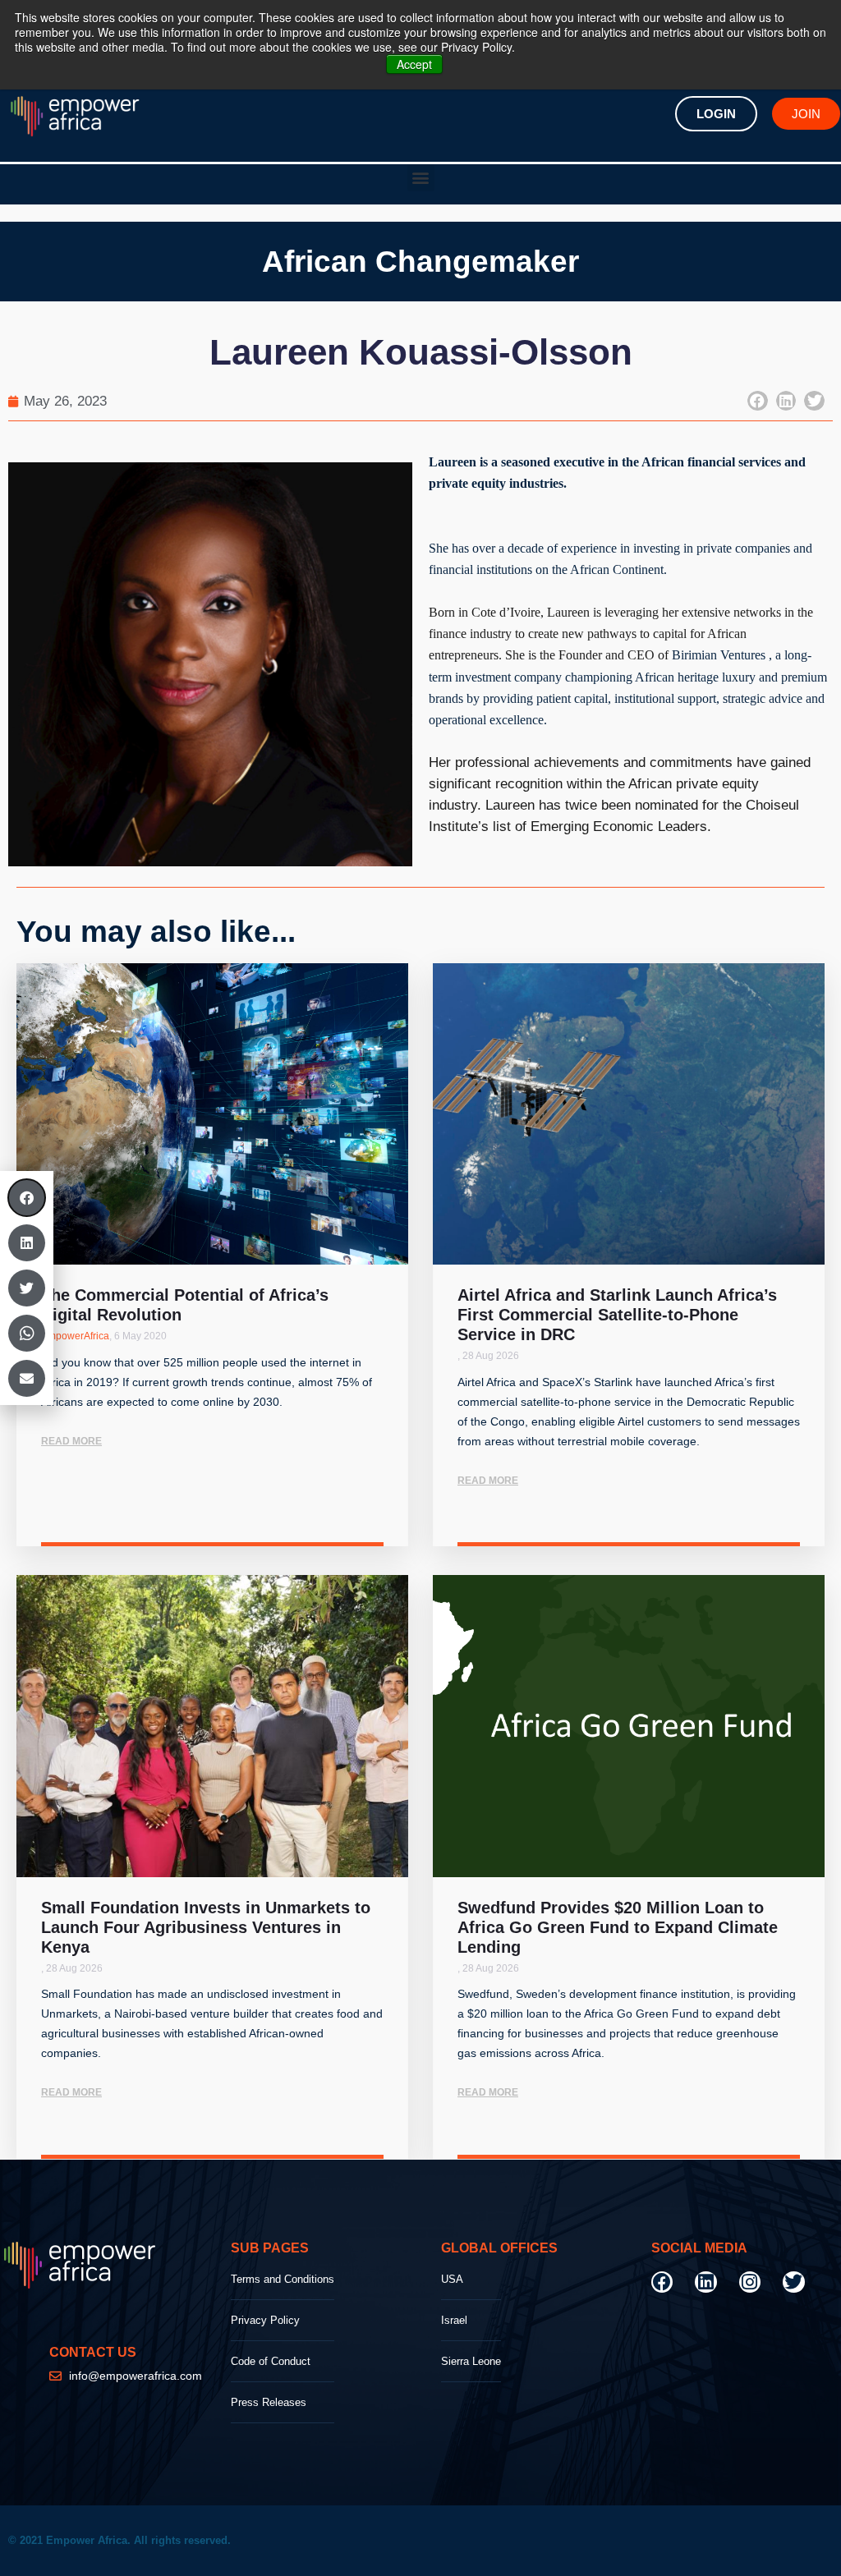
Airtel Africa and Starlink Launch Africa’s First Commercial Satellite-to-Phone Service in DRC (617, 1315)
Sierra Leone (471, 2361)
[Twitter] (793, 2282)
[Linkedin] (705, 2282)
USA (452, 2279)
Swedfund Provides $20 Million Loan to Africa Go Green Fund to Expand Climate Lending (618, 1927)
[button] (421, 178)
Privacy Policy (265, 2320)
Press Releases (269, 2402)
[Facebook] (662, 2282)
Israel (454, 2320)
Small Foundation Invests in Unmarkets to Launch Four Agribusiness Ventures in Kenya (206, 1927)
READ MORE (71, 1441)
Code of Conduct (271, 2361)
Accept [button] (414, 64)
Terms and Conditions (283, 2279)
